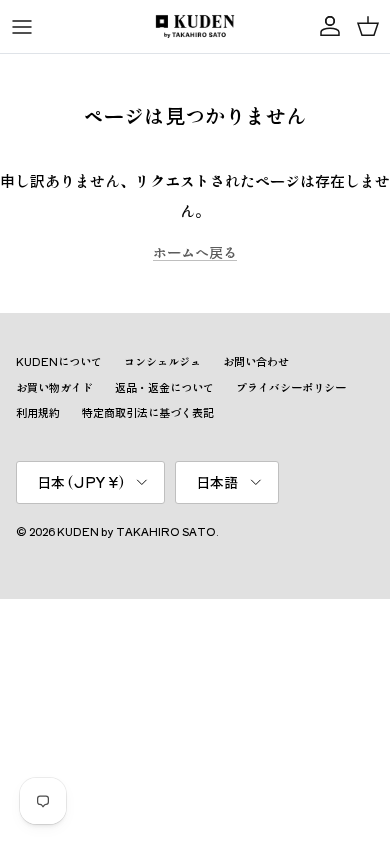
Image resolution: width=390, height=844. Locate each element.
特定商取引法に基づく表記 (148, 412)
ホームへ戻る (195, 252)
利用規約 (38, 412)
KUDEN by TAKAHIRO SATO (136, 531)
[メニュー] (22, 27)
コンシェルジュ (162, 361)
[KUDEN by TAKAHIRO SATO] (195, 26)
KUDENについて (59, 361)
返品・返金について (164, 387)
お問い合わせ (256, 361)
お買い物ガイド (54, 387)
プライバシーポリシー (291, 387)
